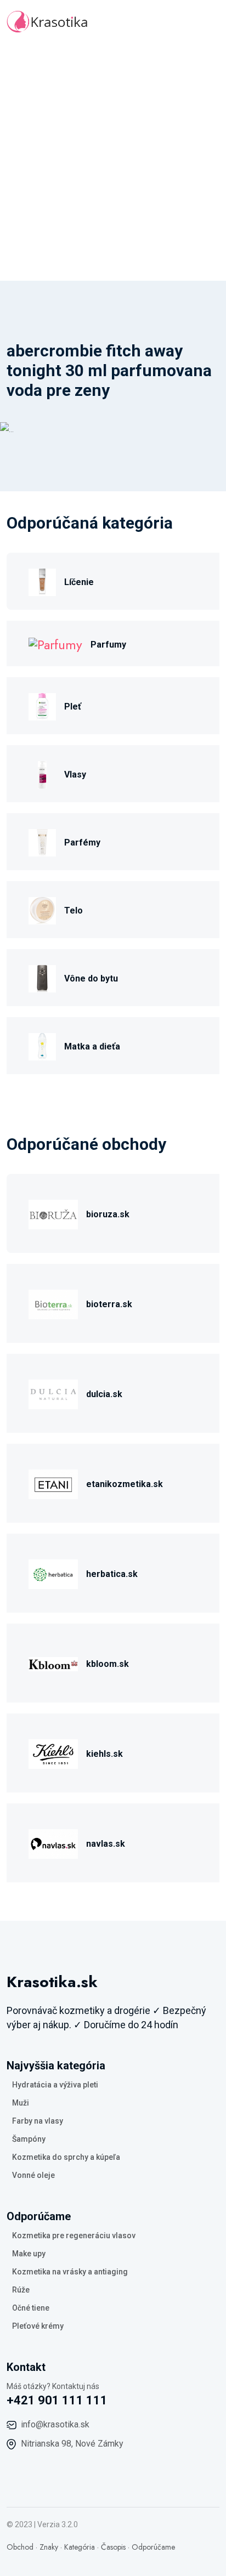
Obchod (20, 2547)
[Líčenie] (42, 581)
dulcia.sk (104, 1394)
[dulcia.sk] (53, 1393)
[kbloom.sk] (53, 1663)
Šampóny (29, 2139)
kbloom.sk (108, 1664)
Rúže (21, 2290)
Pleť (73, 707)
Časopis (113, 2547)
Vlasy (75, 774)
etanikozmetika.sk (125, 1484)
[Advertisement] (113, 162)
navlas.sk (106, 1844)
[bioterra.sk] (53, 1303)
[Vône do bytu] (42, 977)
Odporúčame (153, 2547)
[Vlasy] (42, 773)
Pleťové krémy (38, 2326)
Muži (21, 2103)
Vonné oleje (33, 2175)
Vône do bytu (91, 978)
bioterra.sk (109, 1304)
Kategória (80, 2547)
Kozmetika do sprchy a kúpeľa (66, 2157)
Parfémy (82, 842)
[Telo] (42, 909)
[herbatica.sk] (53, 1573)
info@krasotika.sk (55, 2424)
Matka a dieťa (92, 1046)
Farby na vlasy (38, 2121)
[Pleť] (42, 705)
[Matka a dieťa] (42, 1045)
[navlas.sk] (53, 1843)
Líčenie (79, 582)
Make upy (29, 2254)
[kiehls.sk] (53, 1753)
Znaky (49, 2547)
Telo (74, 910)
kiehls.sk (104, 1754)
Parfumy (108, 645)
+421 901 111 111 (57, 2400)
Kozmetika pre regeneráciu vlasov (74, 2235)
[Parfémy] (42, 841)
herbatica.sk (112, 1574)
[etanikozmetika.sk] (53, 1483)
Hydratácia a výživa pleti (55, 2085)
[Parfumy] (55, 643)
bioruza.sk (108, 1214)
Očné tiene (31, 2308)
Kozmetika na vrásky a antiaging (70, 2272)
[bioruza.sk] (53, 1213)
